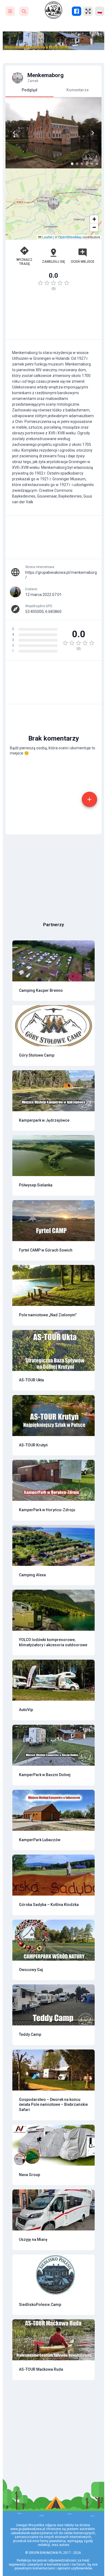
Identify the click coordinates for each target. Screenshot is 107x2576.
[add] (89, 799)
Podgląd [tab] (29, 90)
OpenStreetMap (70, 237)
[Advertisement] (54, 318)
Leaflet (47, 237)
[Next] (93, 133)
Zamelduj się (54, 262)
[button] (54, 204)
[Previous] (14, 133)
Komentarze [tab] (78, 90)
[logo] (54, 10)
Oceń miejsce (83, 262)
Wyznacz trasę (24, 262)
